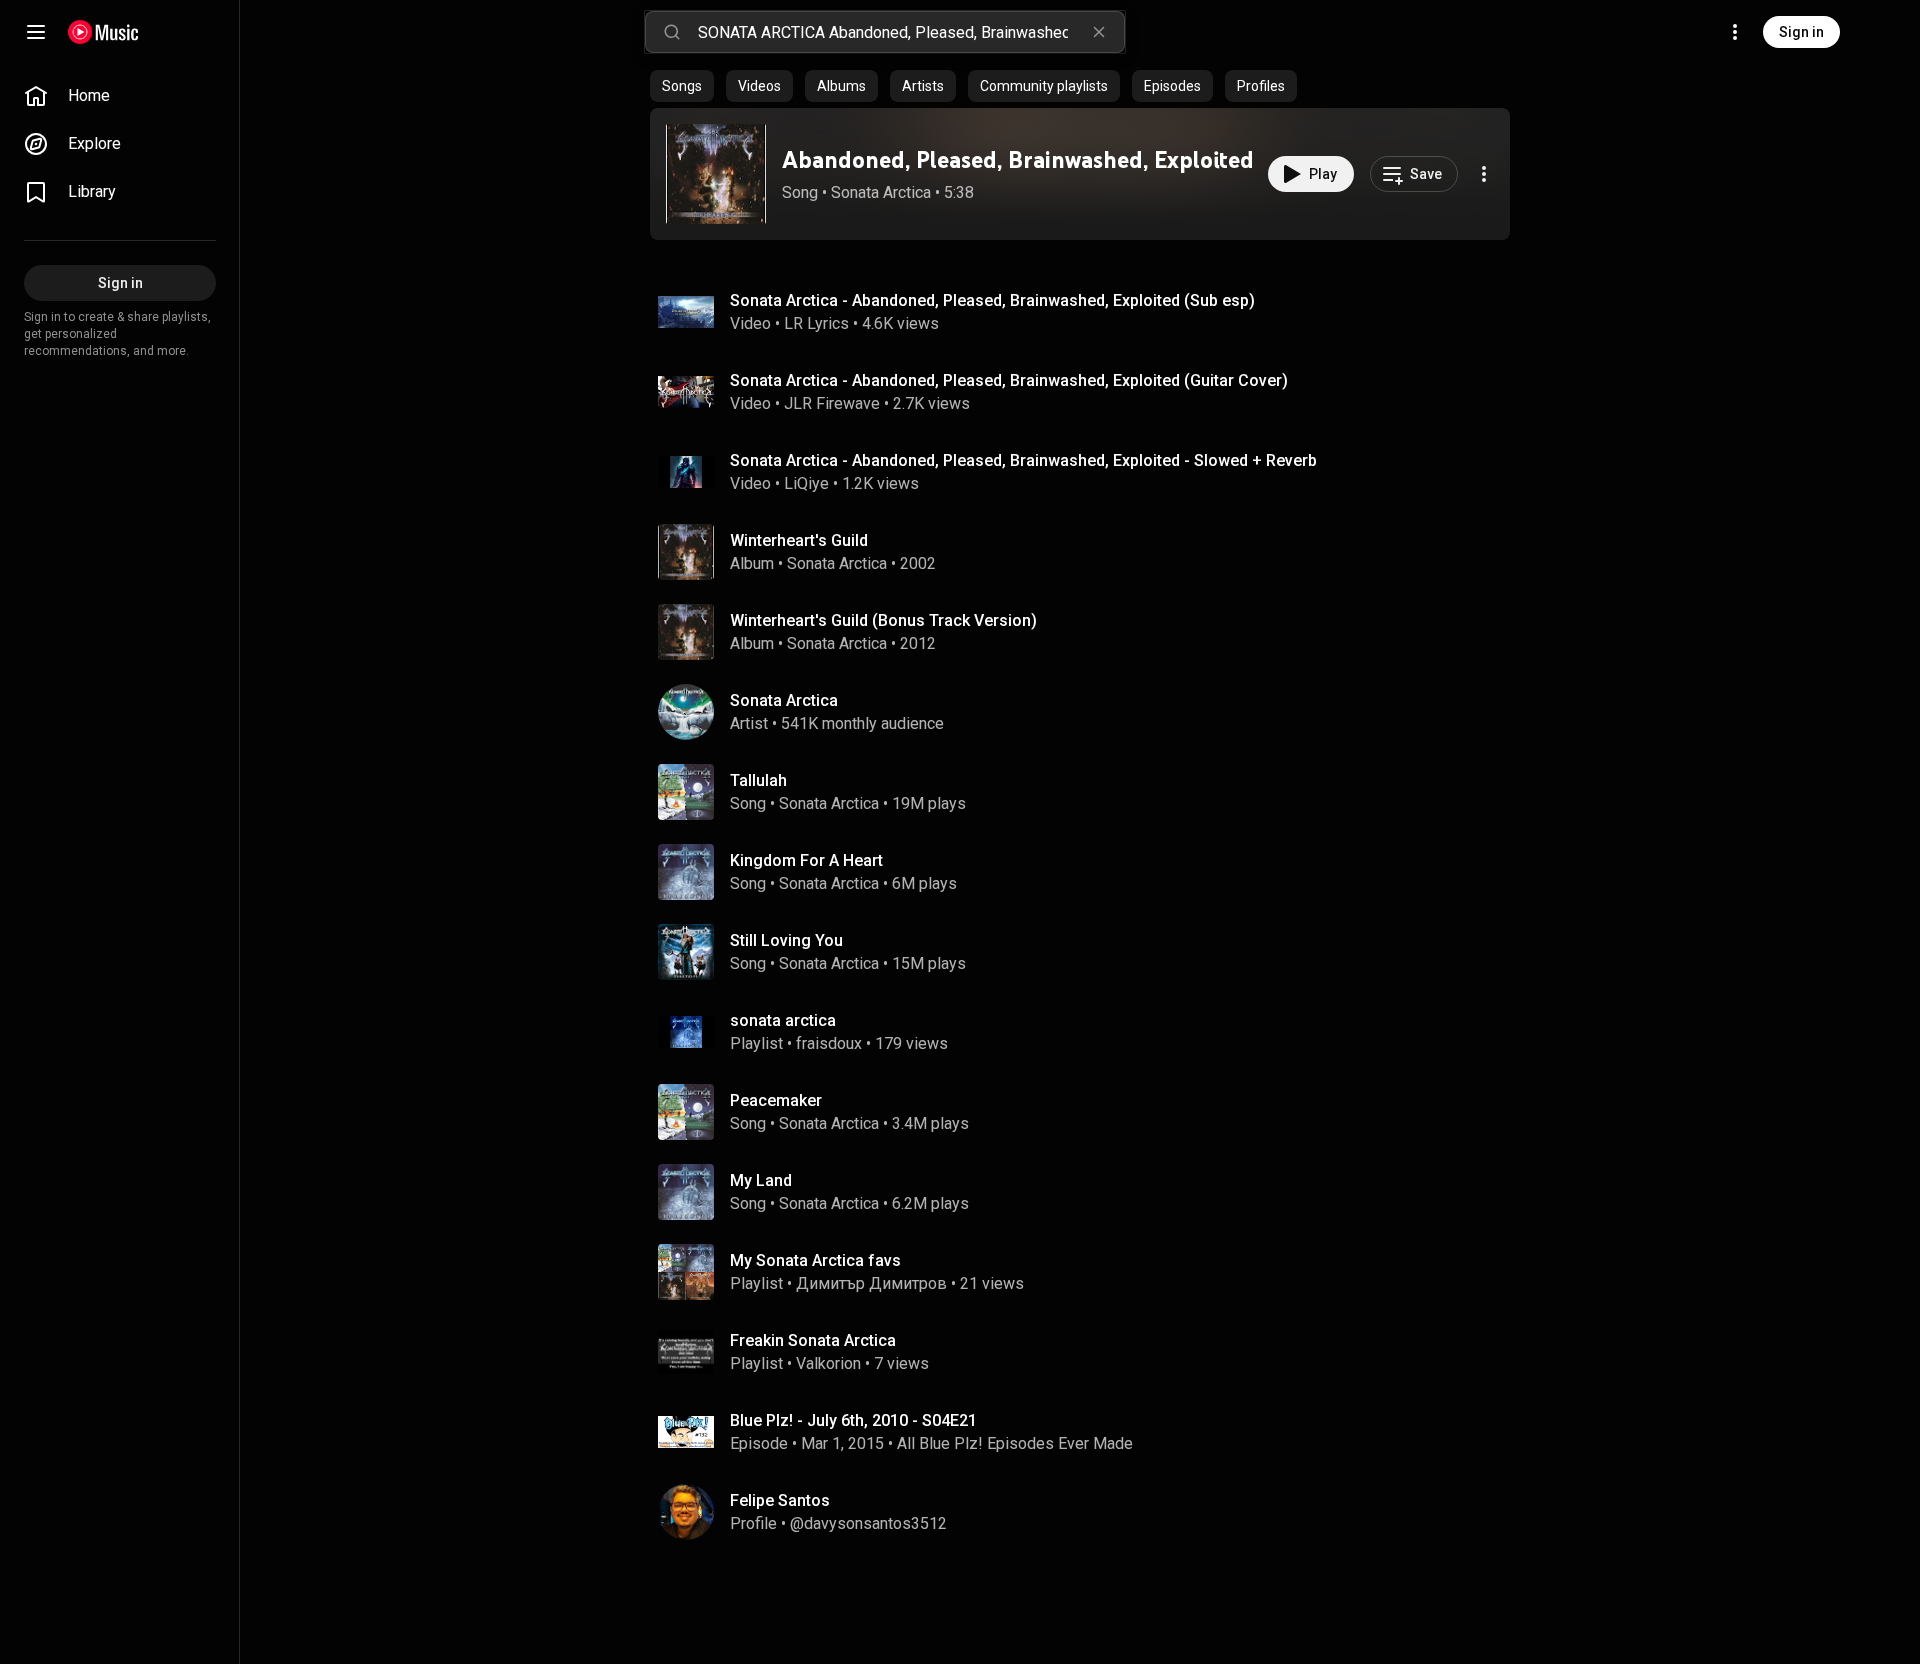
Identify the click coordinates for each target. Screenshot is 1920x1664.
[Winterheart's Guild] (1088, 552)
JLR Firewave (832, 403)
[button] (716, 174)
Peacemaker (776, 1100)
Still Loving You (786, 940)
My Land (761, 1180)
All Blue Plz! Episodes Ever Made (1015, 1443)
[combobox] (911, 32)
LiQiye (806, 483)
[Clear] (1099, 32)
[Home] (103, 32)
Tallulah (758, 780)
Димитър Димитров (871, 1283)
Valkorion (828, 1363)
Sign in (1801, 32)
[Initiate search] (672, 32)
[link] (120, 96)
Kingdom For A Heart (806, 860)
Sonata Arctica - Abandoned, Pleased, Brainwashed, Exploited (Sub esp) (992, 300)
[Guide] (36, 32)
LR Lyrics (816, 323)
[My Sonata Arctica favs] (1088, 1272)
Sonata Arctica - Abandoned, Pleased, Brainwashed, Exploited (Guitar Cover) (1009, 380)
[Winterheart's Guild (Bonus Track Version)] (1088, 632)
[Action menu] (1484, 174)
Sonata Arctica (881, 192)
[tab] (682, 86)
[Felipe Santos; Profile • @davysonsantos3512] (1088, 1512)
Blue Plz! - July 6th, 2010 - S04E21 (853, 1420)
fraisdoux (829, 1043)
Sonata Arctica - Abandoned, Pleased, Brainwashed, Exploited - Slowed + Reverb (1023, 460)
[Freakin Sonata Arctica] (1088, 1352)
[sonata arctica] (1088, 1032)
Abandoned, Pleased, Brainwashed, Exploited (1018, 159)
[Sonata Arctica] (1088, 712)
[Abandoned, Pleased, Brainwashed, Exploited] (716, 174)
